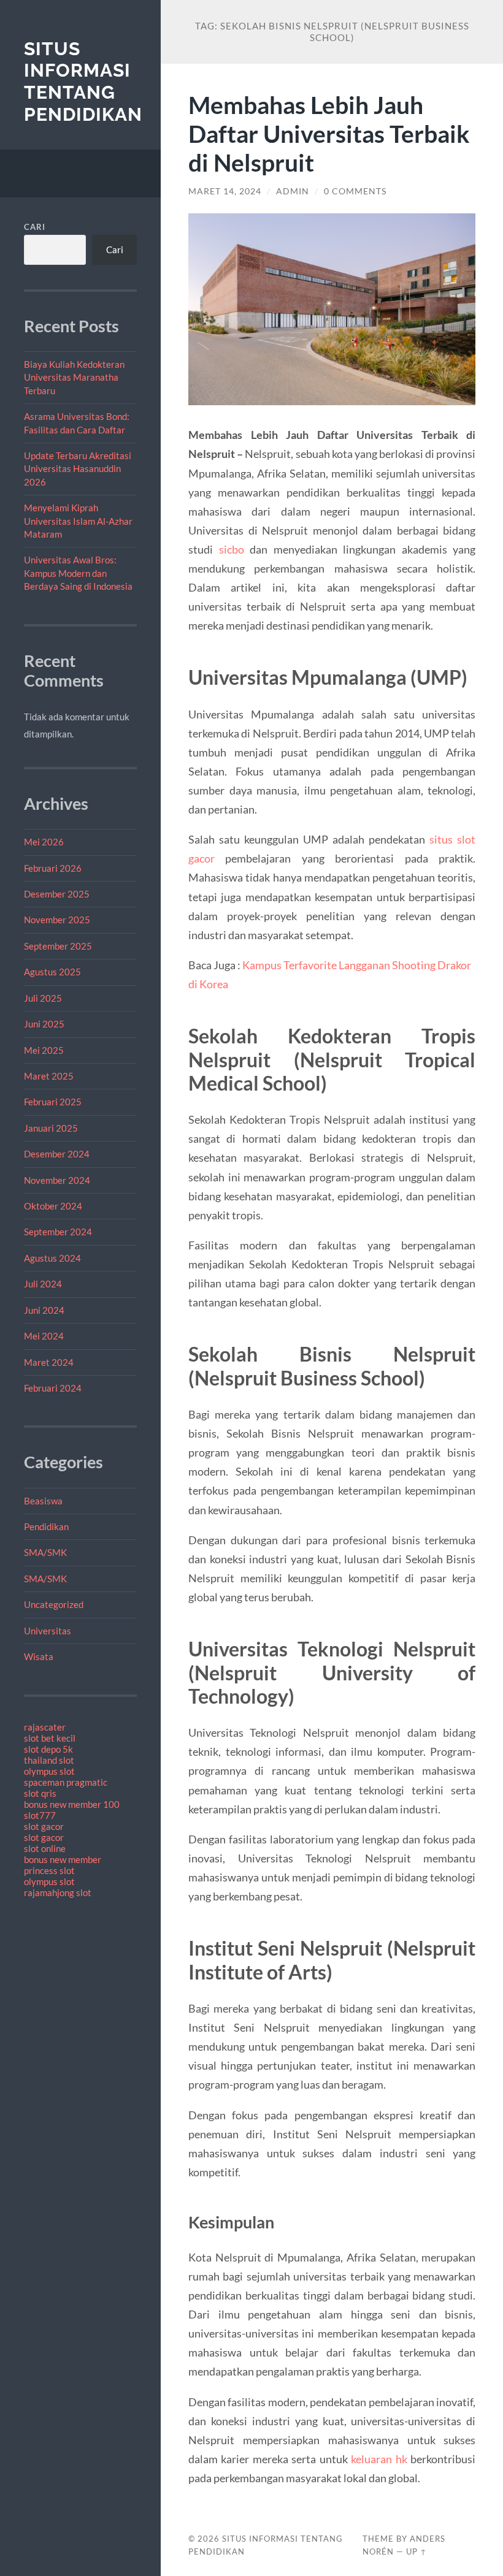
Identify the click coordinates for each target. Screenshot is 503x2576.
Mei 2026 (44, 842)
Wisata (39, 1656)
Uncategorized (54, 1604)
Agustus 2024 (52, 1258)
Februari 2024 (53, 1388)
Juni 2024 (44, 1310)
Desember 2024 (57, 1154)
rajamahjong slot (58, 1892)
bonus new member (63, 1859)
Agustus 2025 (52, 972)
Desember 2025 (57, 894)
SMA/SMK (45, 1552)
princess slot (49, 1870)
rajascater (45, 1727)
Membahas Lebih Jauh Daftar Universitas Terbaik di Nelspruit (329, 133)
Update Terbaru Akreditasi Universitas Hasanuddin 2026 (78, 469)
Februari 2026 (53, 868)
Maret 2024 (49, 1362)
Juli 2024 (43, 1284)
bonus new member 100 (72, 1804)
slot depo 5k (48, 1749)
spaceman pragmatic (66, 1782)
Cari (35, 227)
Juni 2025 (44, 1024)
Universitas (48, 1631)
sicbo (232, 549)
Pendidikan (46, 1526)
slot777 (40, 1815)
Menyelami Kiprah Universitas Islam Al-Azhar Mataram (78, 521)
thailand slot (49, 1760)
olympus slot (49, 1771)
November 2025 (57, 920)
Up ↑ (417, 2551)
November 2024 (57, 1180)
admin (293, 191)
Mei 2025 (44, 1050)
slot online (45, 1848)
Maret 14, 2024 (225, 191)
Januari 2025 (51, 1128)
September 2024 (58, 1232)
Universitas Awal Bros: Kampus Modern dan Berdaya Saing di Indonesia (78, 573)
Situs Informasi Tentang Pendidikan (83, 82)
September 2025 (58, 946)
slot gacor (44, 1826)
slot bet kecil (50, 1738)
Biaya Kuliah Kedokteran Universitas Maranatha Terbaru (74, 377)
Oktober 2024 (53, 1206)
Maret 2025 (49, 1076)
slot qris (40, 1793)
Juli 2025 (43, 998)
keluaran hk (379, 2459)
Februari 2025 (53, 1102)
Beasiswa (43, 1501)
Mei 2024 (44, 1336)
